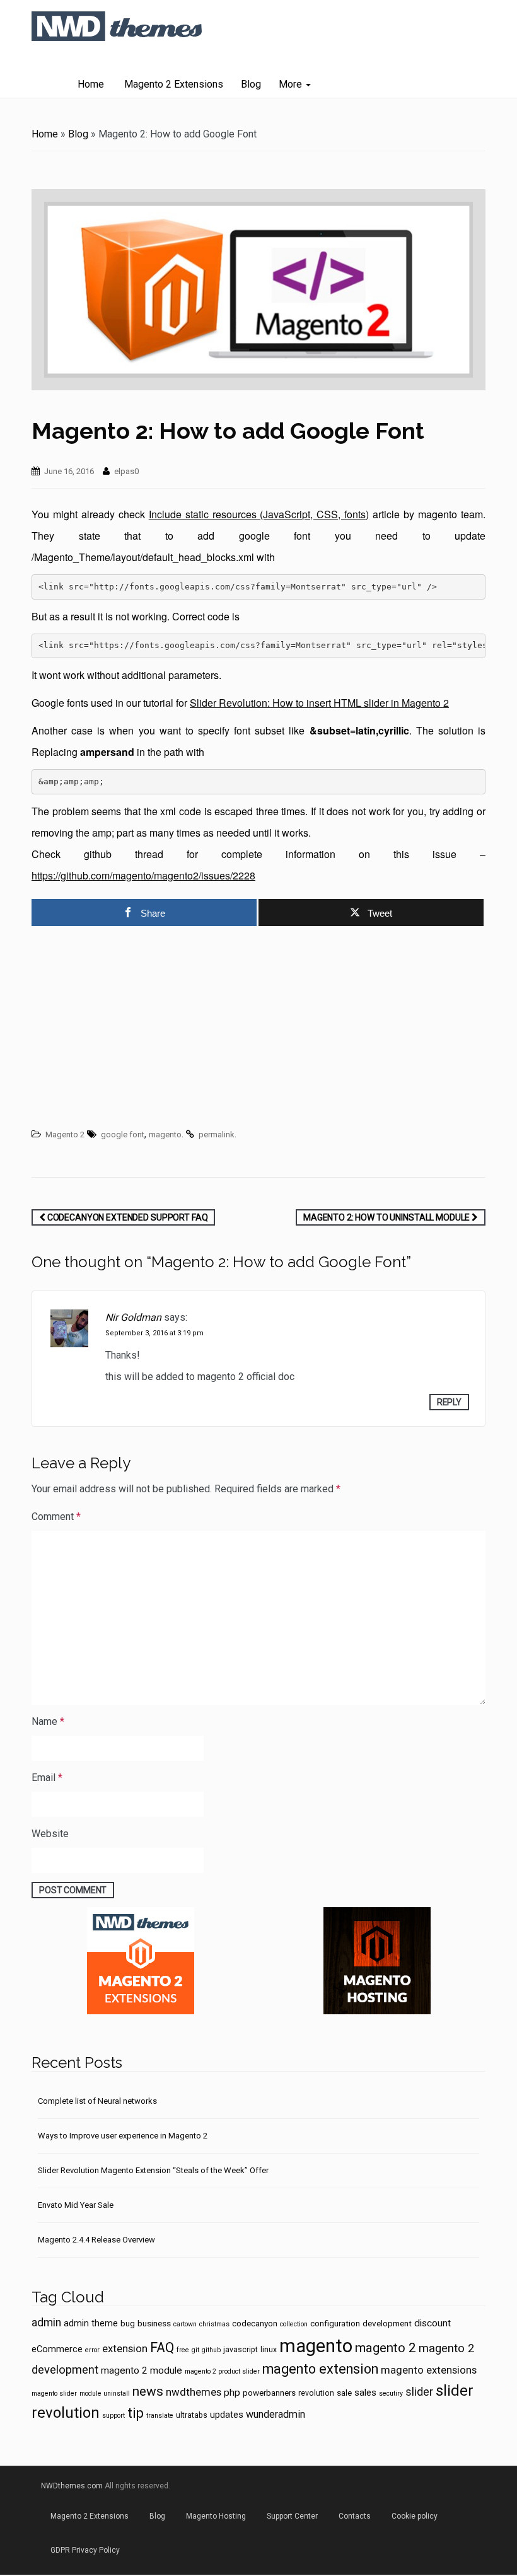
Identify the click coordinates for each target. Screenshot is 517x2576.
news (148, 2391)
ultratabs (192, 2415)
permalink (217, 1134)
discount (433, 2323)
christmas (214, 2324)
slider (419, 2392)
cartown (185, 2324)
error (92, 2350)
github (211, 2350)
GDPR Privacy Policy (85, 2550)
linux (269, 2350)
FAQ (162, 2347)
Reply (449, 1402)
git (195, 2350)
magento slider (54, 2393)
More (292, 84)
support (113, 2416)
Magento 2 (65, 1134)
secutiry (391, 2393)
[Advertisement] (258, 1029)
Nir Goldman (133, 1317)
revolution (316, 2393)
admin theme (91, 2323)
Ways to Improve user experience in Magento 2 (123, 2136)
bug (128, 2323)
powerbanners (269, 2393)
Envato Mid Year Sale (76, 2205)
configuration (335, 2323)
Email (47, 1778)
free (183, 2350)
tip (136, 2413)
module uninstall (105, 2393)
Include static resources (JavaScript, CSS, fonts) (259, 514)
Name (48, 1721)
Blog (251, 84)
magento (165, 1134)
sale (344, 2393)
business (154, 2323)
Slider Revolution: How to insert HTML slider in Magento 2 (319, 703)
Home (91, 84)
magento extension (320, 2369)
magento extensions (429, 2370)
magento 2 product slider (222, 2371)
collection (294, 2324)
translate (160, 2416)
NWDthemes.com (72, 2486)
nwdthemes (194, 2392)
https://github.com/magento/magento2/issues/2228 (143, 875)
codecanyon (255, 2323)
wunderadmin (276, 2414)
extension (125, 2348)
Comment (56, 1517)
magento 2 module (142, 2370)
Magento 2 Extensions (172, 84)
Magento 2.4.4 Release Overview (96, 2240)
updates (227, 2415)
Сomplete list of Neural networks (97, 2101)
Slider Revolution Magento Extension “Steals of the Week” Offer (153, 2170)
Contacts (355, 2516)
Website (50, 1834)
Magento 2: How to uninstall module (387, 1217)
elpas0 (126, 471)
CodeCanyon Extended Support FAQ (127, 1217)
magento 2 (386, 2348)
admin (46, 2323)
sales (365, 2393)
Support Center (292, 2516)
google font (123, 1134)
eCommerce (57, 2349)
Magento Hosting (216, 2516)
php (232, 2393)
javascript (241, 2350)
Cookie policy (415, 2516)
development (387, 2323)
